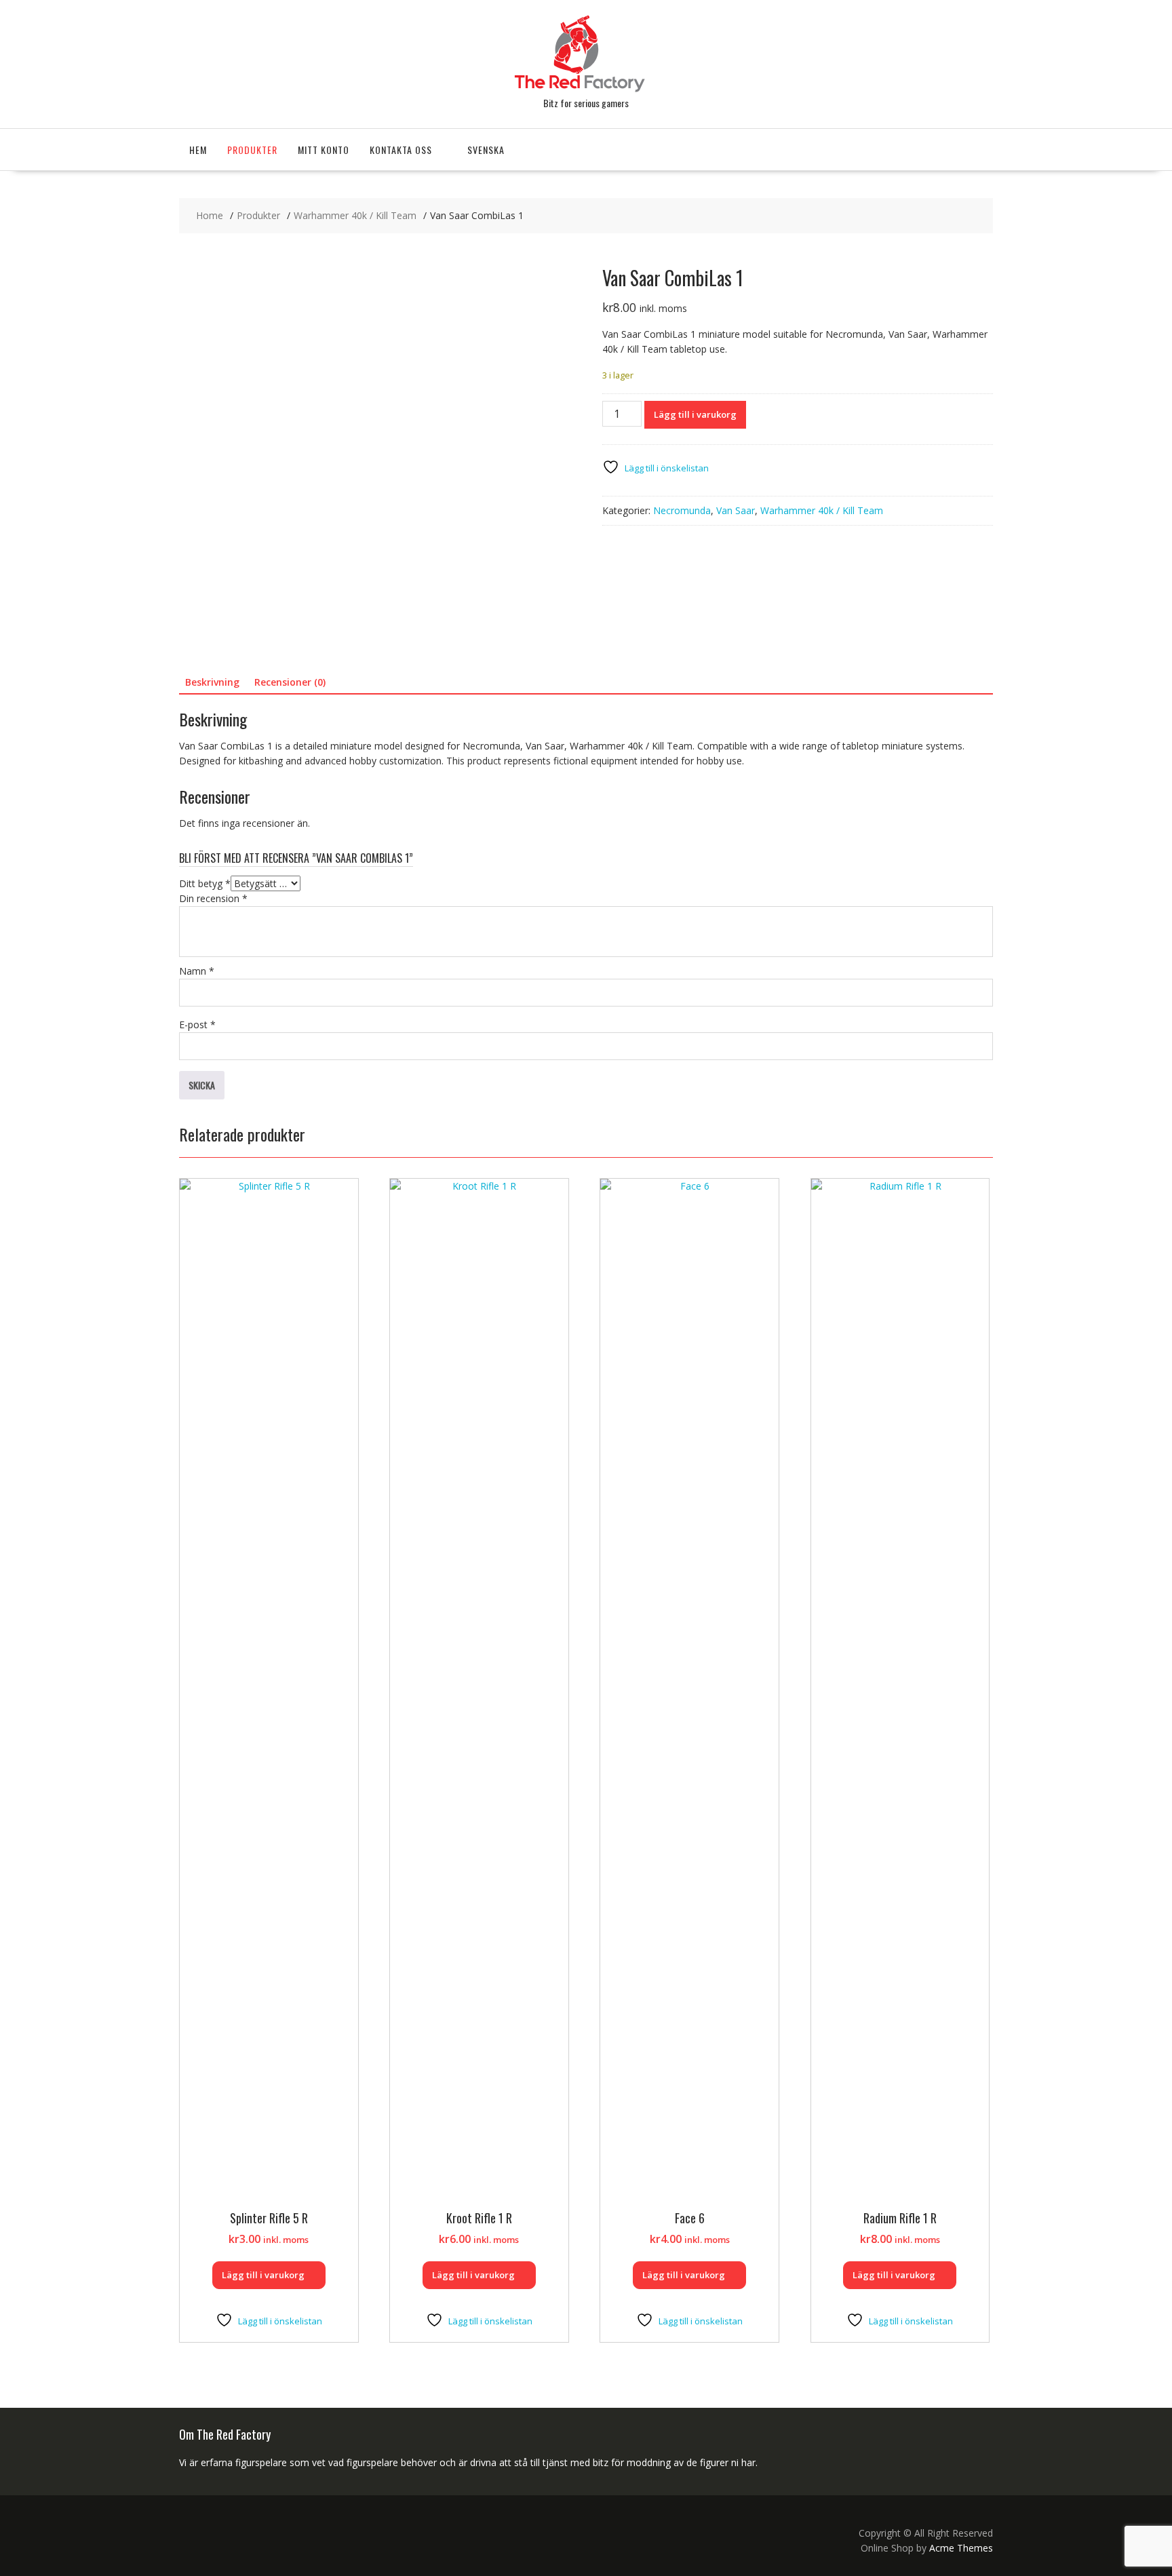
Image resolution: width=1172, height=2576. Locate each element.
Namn (197, 971)
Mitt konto (324, 150)
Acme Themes (961, 2548)
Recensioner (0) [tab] (290, 682)
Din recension (213, 898)
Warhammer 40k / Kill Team (822, 510)
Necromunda (682, 510)
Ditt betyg (205, 883)
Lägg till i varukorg (695, 414)
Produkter (252, 150)
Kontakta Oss (401, 150)
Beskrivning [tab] (212, 682)
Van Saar (736, 510)
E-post (197, 1024)
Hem (198, 150)
